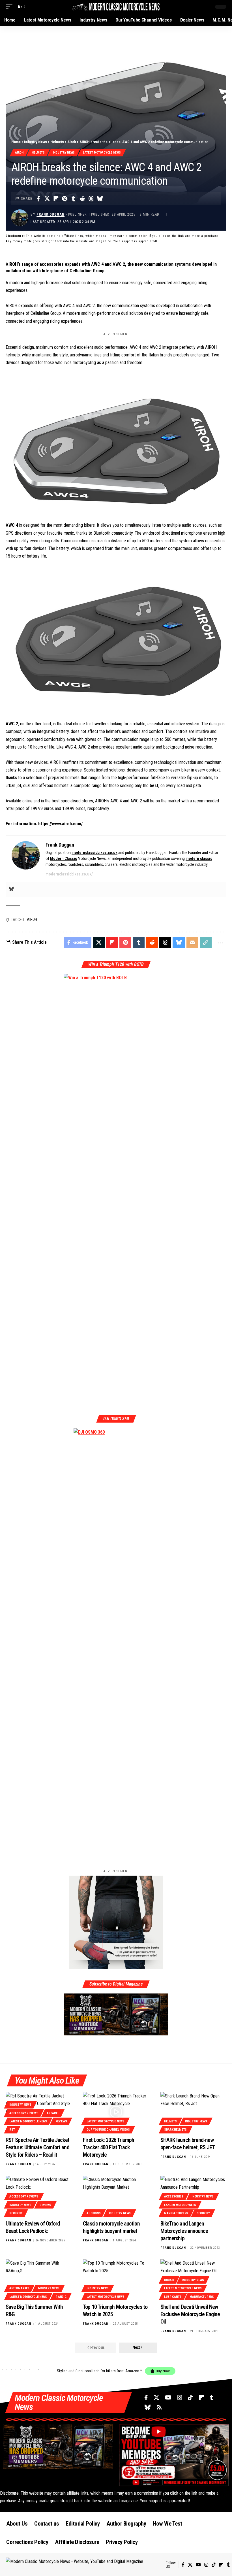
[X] (156, 2398)
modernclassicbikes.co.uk (94, 853)
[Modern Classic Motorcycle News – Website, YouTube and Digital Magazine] (86, 2565)
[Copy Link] (206, 942)
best (154, 786)
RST (12, 2130)
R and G (61, 2297)
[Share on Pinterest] (65, 199)
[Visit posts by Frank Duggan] (20, 218)
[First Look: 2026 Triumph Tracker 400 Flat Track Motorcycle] (116, 2112)
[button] (10, 7)
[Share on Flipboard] (56, 199)
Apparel (53, 2113)
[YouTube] (168, 2398)
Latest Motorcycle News (102, 153)
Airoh (72, 142)
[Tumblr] (212, 2398)
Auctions (94, 2213)
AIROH (32, 919)
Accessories (174, 2196)
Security (16, 2213)
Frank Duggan (51, 214)
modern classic (199, 858)
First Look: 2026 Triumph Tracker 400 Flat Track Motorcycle (109, 2147)
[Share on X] (47, 199)
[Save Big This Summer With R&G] (39, 2279)
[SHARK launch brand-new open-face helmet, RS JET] (193, 2112)
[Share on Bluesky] (100, 199)
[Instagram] (180, 2398)
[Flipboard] (201, 2398)
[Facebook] (146, 2398)
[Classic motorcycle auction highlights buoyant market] (116, 2195)
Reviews (61, 2121)
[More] (220, 942)
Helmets (57, 142)
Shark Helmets (175, 2130)
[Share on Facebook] (38, 199)
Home (16, 142)
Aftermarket (19, 2288)
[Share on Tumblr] (73, 199)
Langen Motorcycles (180, 2205)
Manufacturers (176, 2213)
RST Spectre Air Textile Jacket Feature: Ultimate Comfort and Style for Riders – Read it (37, 2147)
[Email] (192, 942)
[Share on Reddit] (82, 199)
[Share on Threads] (91, 199)
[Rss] (159, 2407)
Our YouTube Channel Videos (108, 2130)
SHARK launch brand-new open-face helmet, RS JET (188, 2144)
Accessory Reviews (24, 2113)
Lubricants (173, 2297)
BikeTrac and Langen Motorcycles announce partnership (184, 2231)
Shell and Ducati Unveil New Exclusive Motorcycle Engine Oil (190, 2314)
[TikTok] (190, 2398)
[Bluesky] (11, 890)
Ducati (169, 2280)
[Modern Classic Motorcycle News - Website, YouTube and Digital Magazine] (116, 7)
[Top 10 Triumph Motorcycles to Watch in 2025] (116, 2279)
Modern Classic (64, 858)
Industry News (36, 142)
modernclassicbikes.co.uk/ (69, 874)
